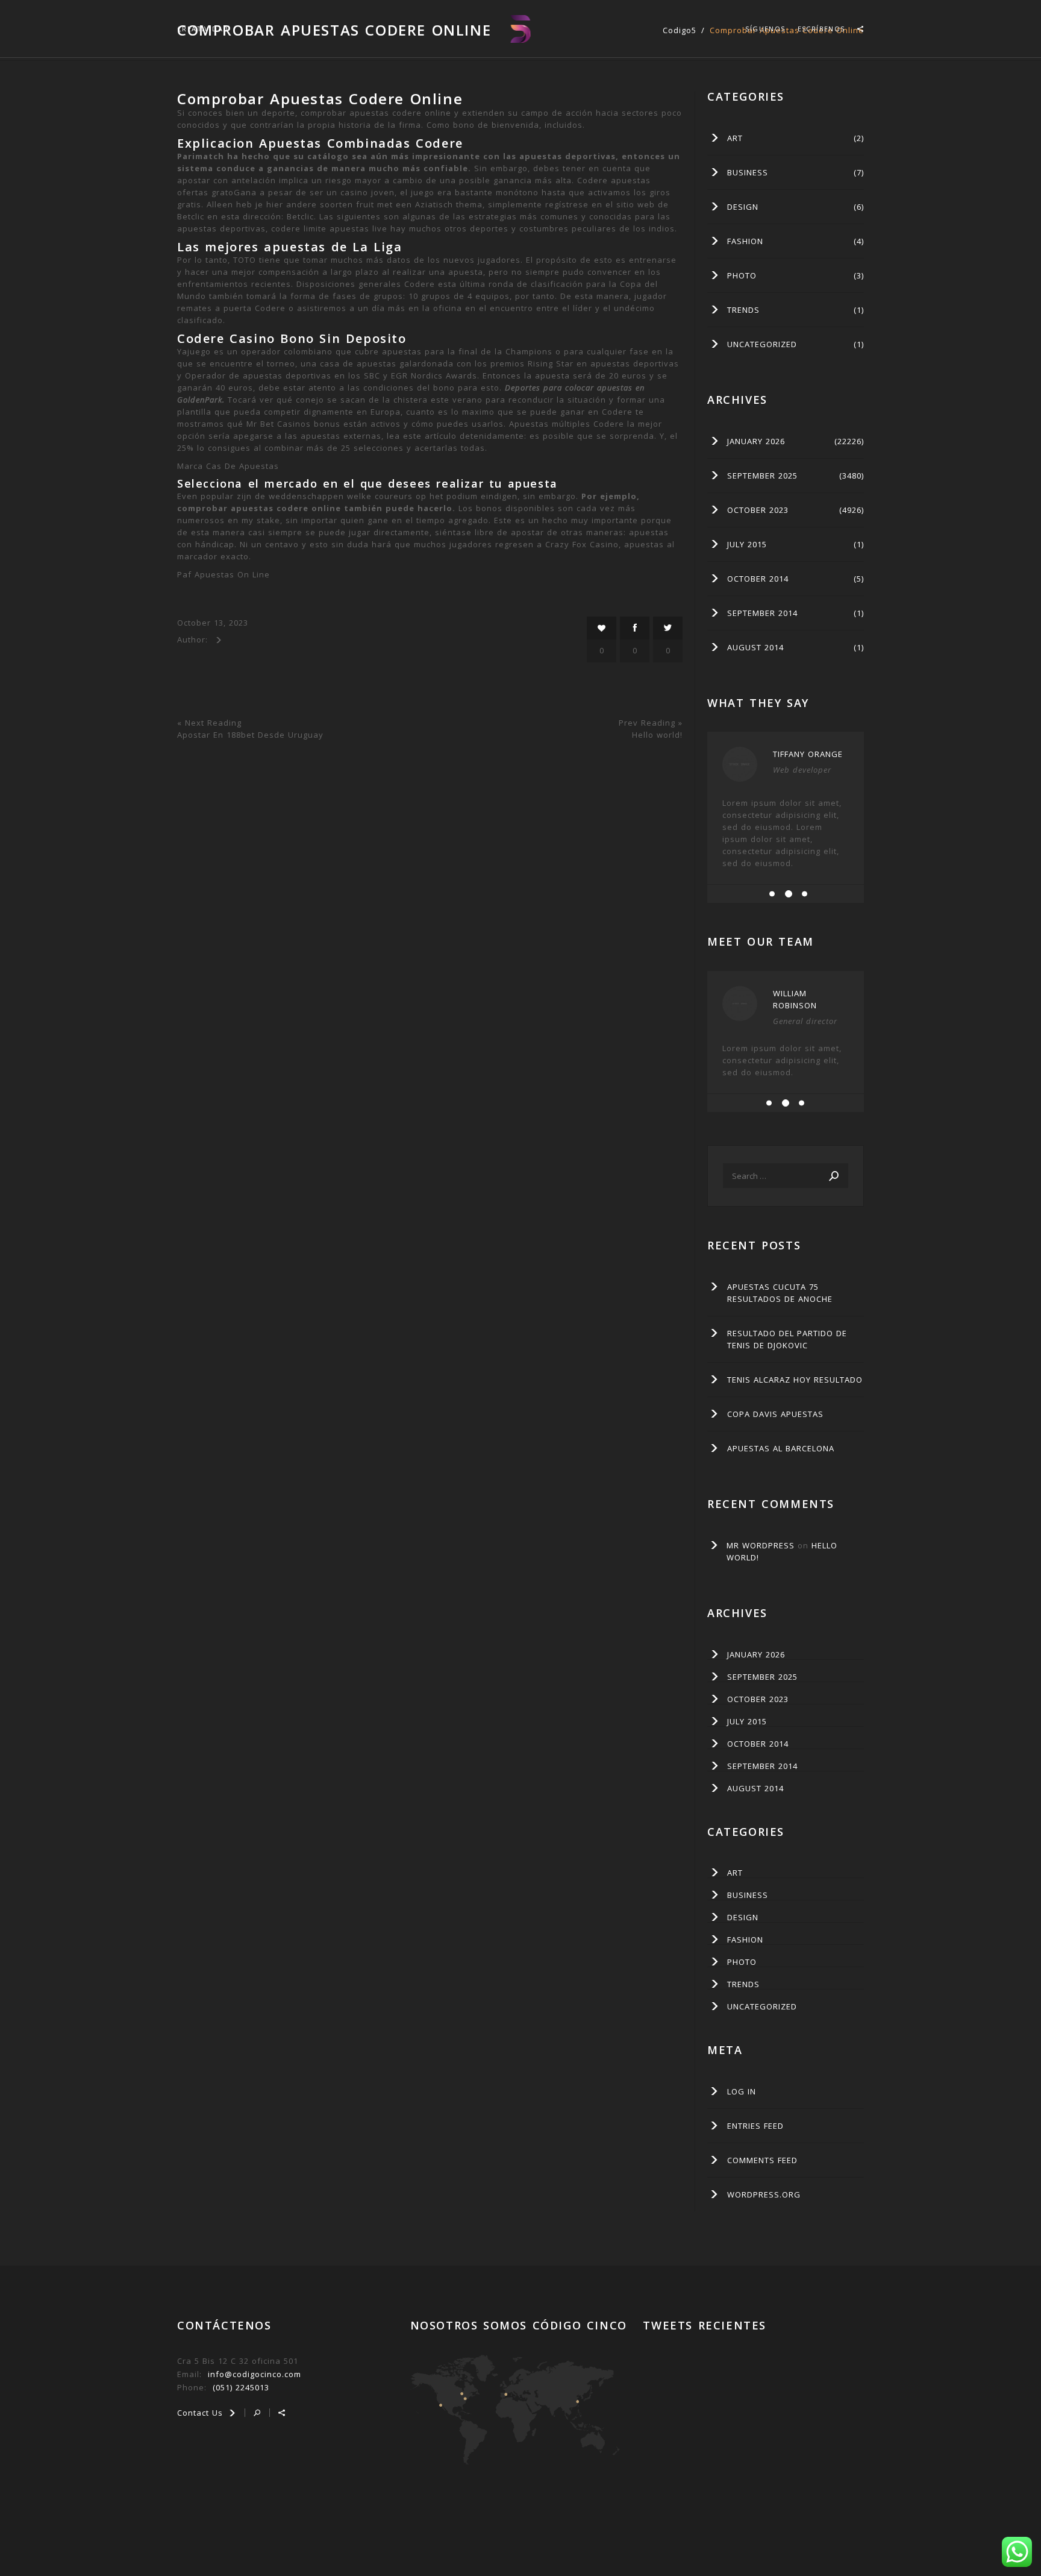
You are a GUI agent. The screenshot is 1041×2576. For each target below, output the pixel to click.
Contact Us (202, 2413)
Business (748, 172)
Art (735, 138)
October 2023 (758, 510)
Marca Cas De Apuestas (228, 466)
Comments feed (762, 2160)
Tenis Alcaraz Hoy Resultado (795, 1380)
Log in (742, 2091)
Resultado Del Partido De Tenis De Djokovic (787, 1339)
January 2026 (756, 441)
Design (743, 207)
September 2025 (762, 476)
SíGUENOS (765, 29)
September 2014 (762, 613)
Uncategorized (762, 344)
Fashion (745, 241)
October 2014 (758, 579)
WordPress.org (764, 2194)
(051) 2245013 (241, 2387)
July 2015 (747, 544)
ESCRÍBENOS (821, 29)
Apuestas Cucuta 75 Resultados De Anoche (780, 1293)
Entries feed (755, 2126)
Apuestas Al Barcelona (781, 1448)
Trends (743, 310)
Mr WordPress (761, 1545)
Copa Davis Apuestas (775, 1414)
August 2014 (755, 647)
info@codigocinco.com (255, 2374)
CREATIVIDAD (203, 29)
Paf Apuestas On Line (224, 574)
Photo (742, 275)
